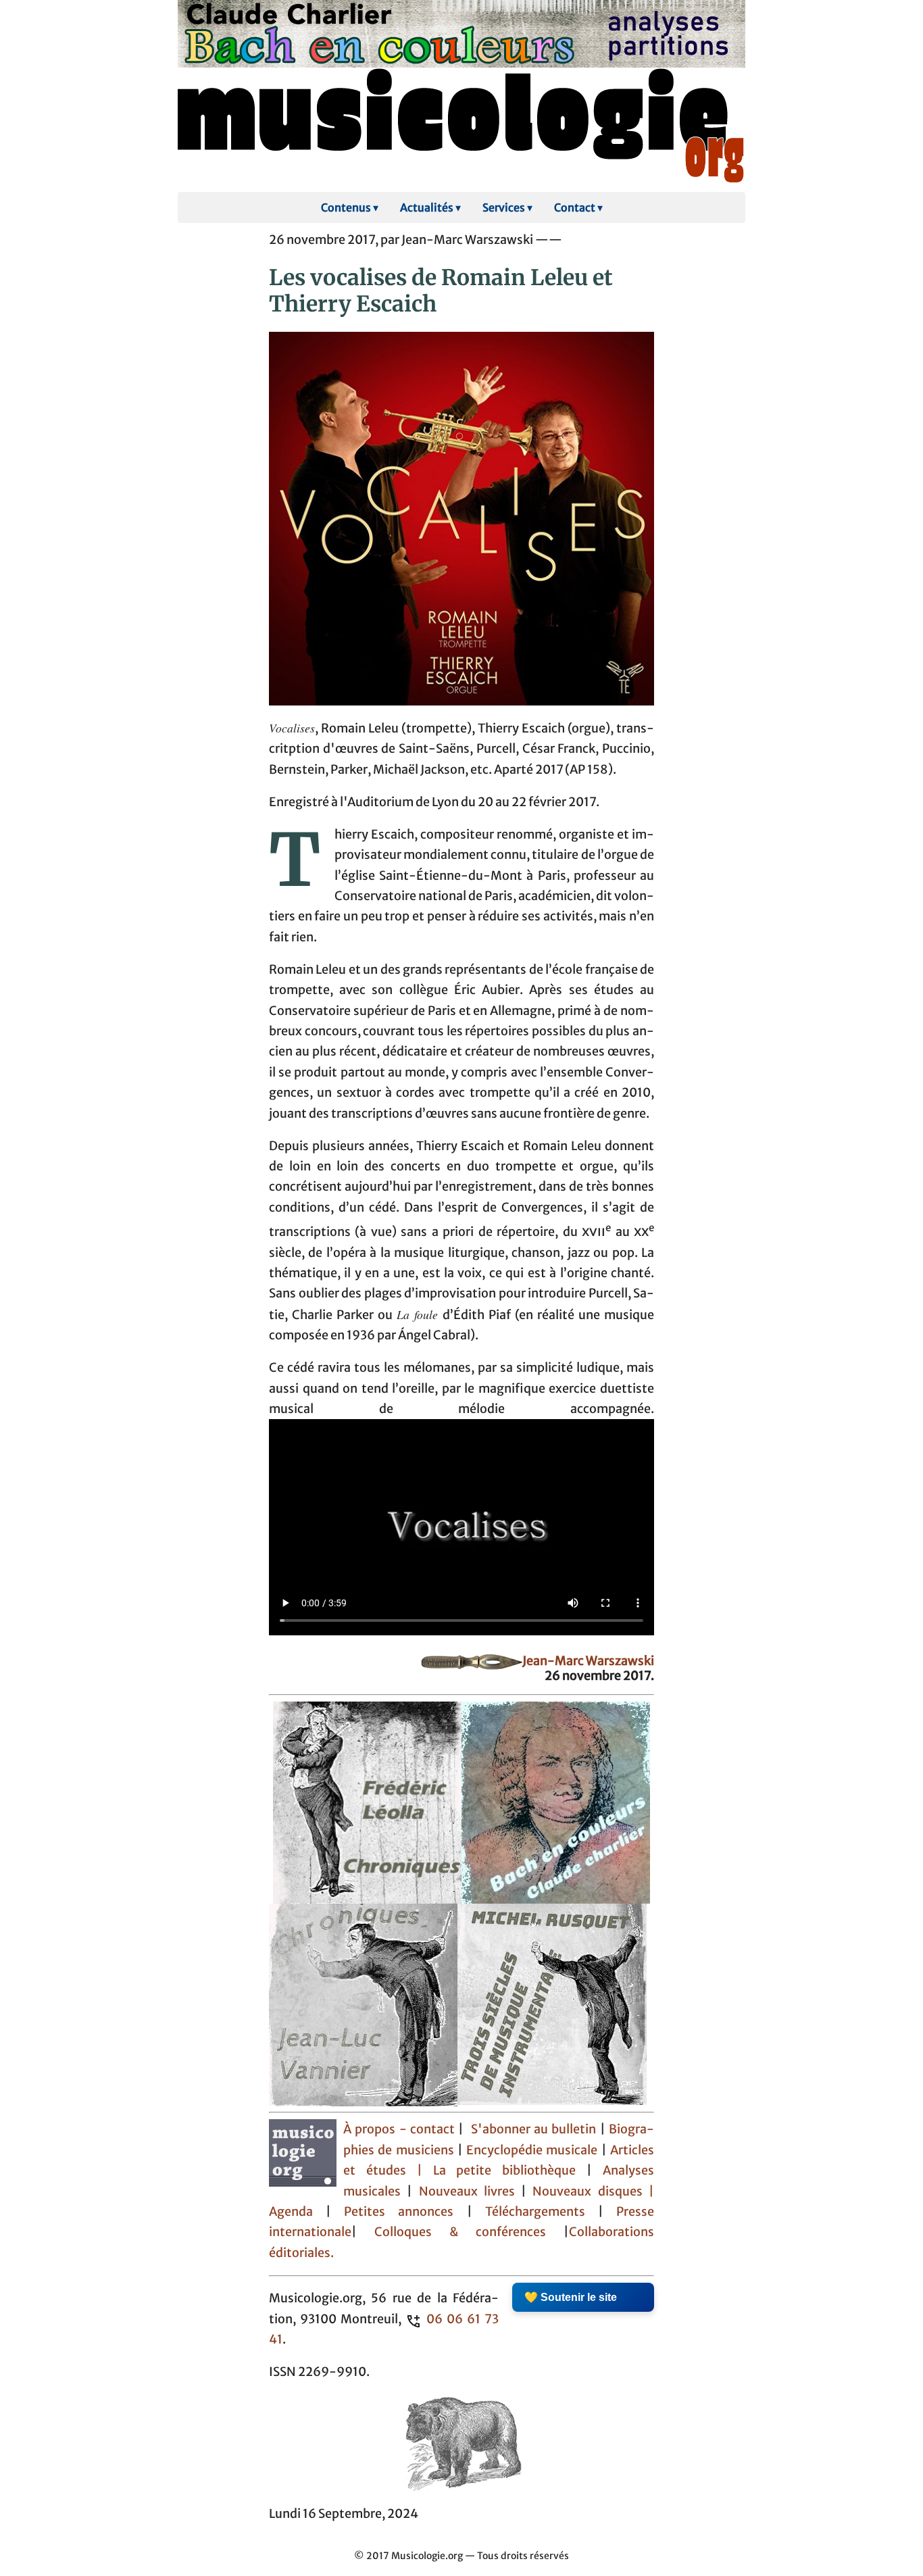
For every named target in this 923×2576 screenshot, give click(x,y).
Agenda (297, 2212)
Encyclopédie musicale (532, 2150)
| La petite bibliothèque (496, 2171)
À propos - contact (399, 2129)
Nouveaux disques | (593, 2191)
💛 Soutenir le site (571, 2297)
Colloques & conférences (451, 2232)
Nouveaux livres (470, 2191)
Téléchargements (535, 2212)
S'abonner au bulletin (534, 2129)
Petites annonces (405, 2212)
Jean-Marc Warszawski (588, 1661)
